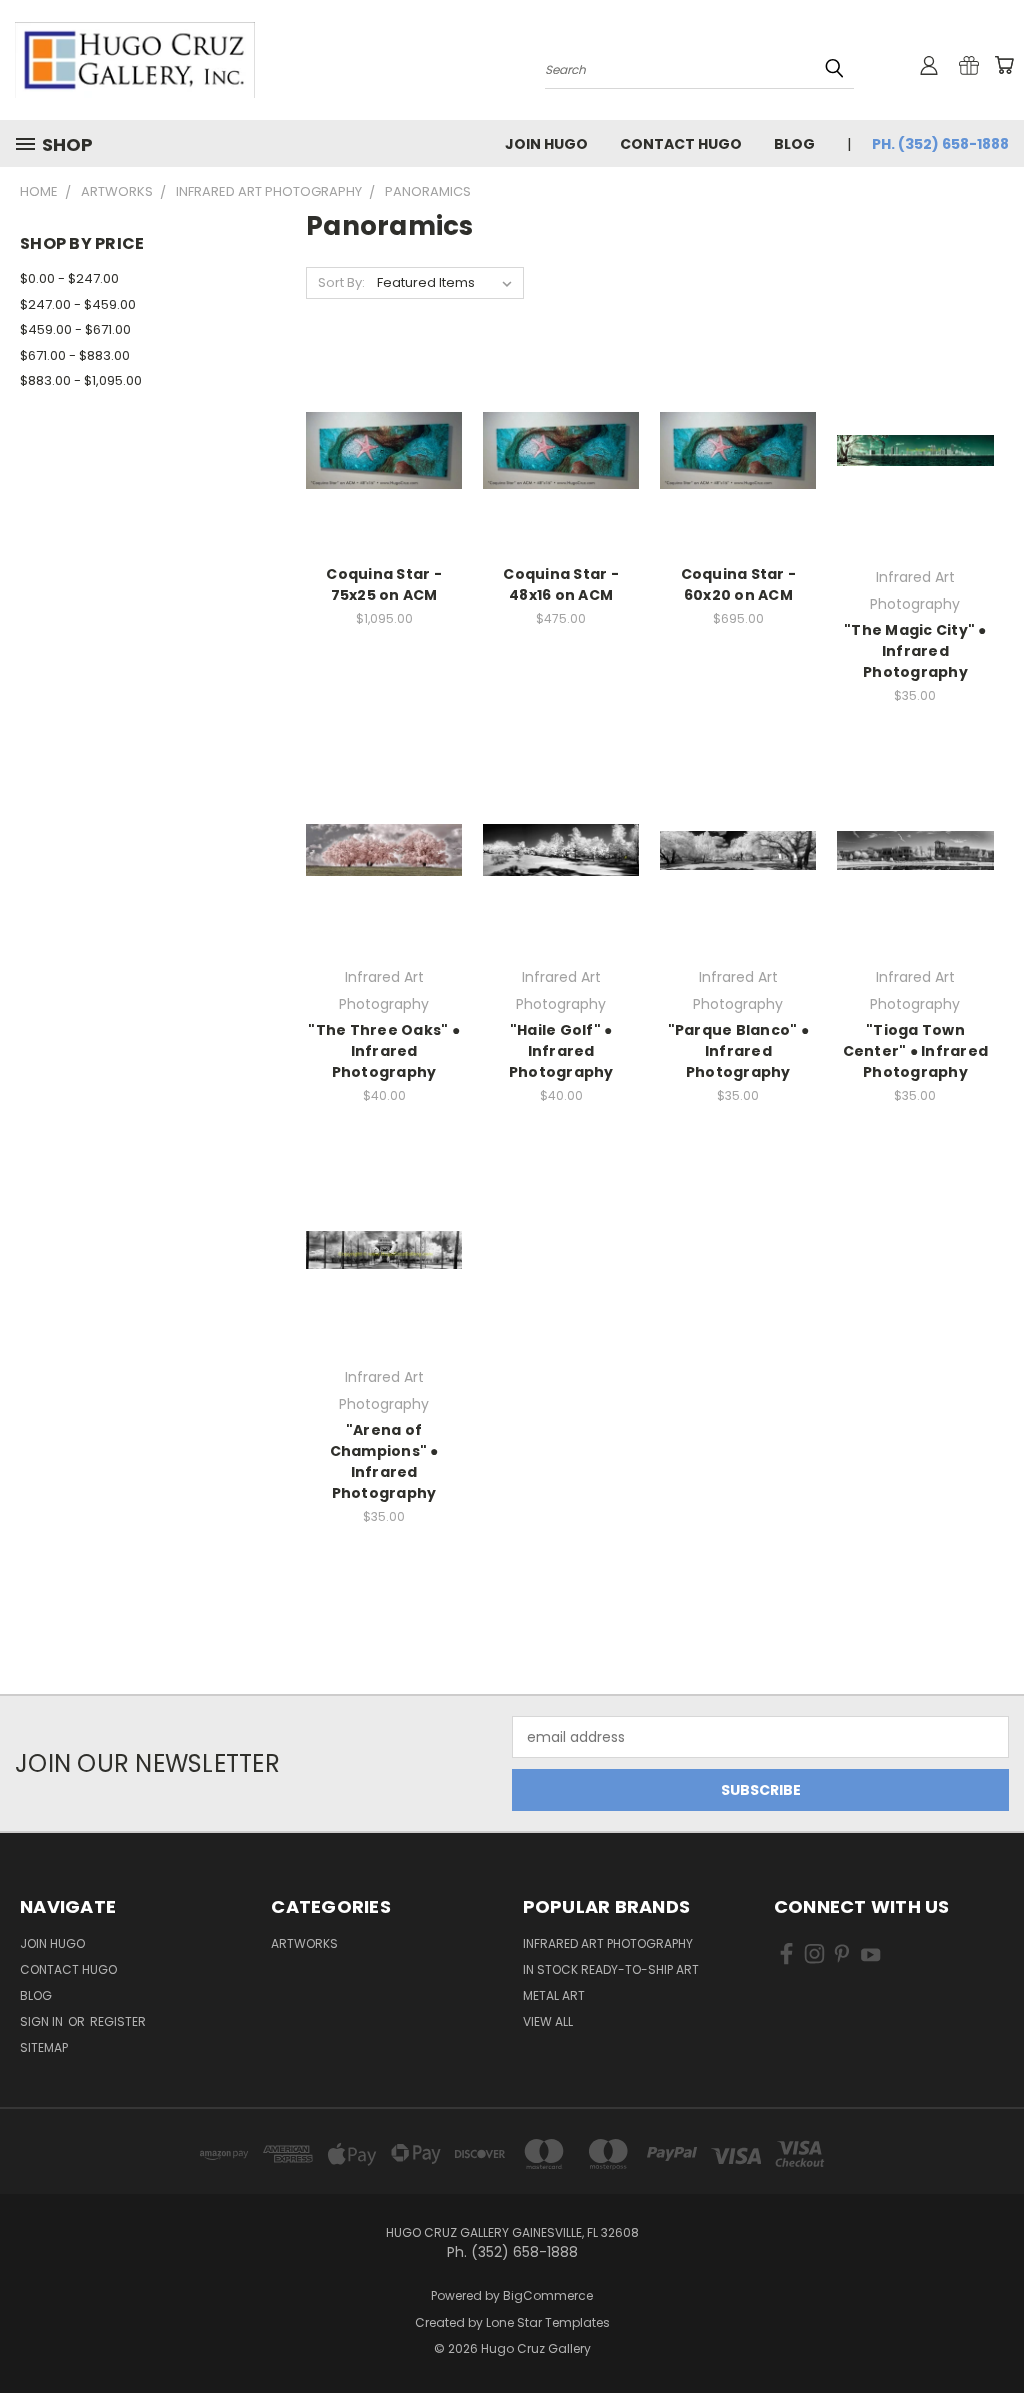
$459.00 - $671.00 (75, 329)
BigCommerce (548, 2295)
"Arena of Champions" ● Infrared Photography (384, 1461)
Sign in (43, 2021)
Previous (993, 2330)
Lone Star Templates (548, 2322)
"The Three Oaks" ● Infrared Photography (384, 1051)
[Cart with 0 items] (1004, 65)
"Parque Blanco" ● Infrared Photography (738, 1051)
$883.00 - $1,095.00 (81, 380)
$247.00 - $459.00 (78, 304)
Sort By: (341, 282)
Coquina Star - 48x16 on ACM (561, 584)
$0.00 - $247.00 (69, 278)
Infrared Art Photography (608, 1943)
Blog (794, 144)
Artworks (304, 1943)
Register (118, 2021)
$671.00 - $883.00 (75, 355)
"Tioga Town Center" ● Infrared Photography (916, 1051)
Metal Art (554, 1995)
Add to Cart (384, 485)
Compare (377, 448)
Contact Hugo (681, 144)
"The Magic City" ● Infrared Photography (915, 651)
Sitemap (44, 2047)
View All (548, 2021)
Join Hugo (546, 144)
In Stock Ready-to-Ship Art (611, 1969)
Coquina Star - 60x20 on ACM (739, 584)
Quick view (384, 409)
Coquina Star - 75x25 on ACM (384, 584)
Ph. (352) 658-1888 (940, 144)
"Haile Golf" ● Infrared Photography (561, 1051)
